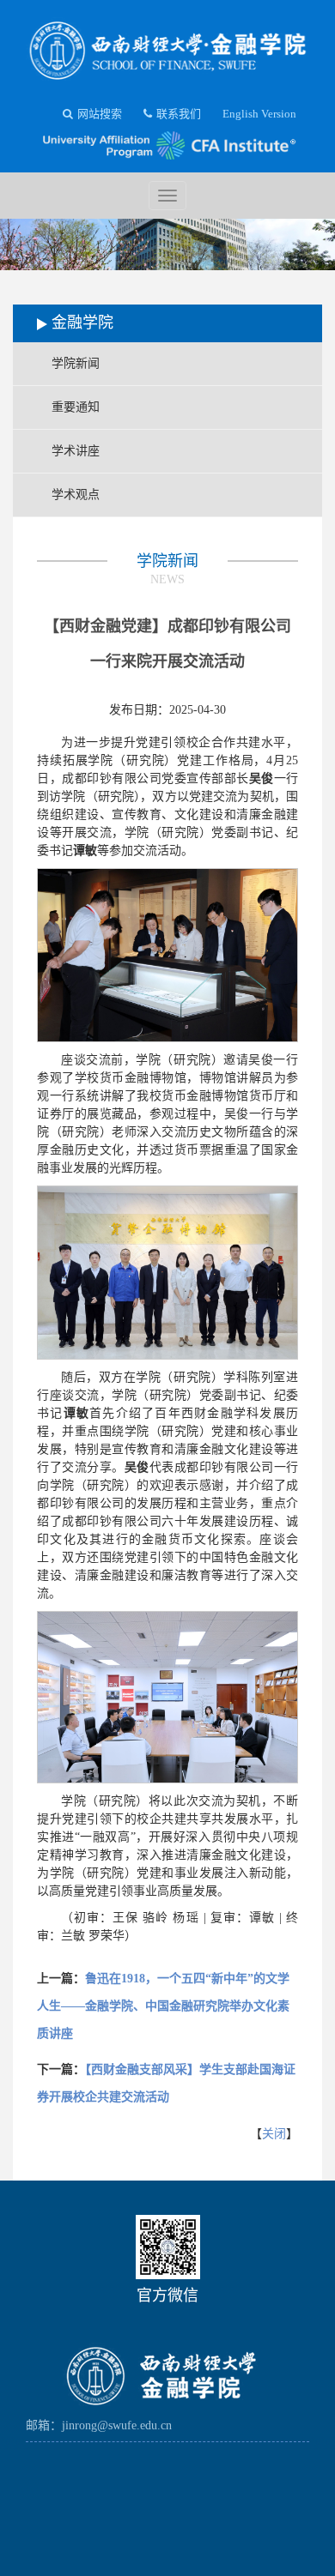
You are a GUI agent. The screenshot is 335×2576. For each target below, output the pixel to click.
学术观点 (76, 495)
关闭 (274, 2134)
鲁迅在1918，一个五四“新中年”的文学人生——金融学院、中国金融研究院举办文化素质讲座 (163, 2006)
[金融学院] (167, 46)
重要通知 (76, 407)
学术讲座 (76, 451)
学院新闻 (76, 363)
